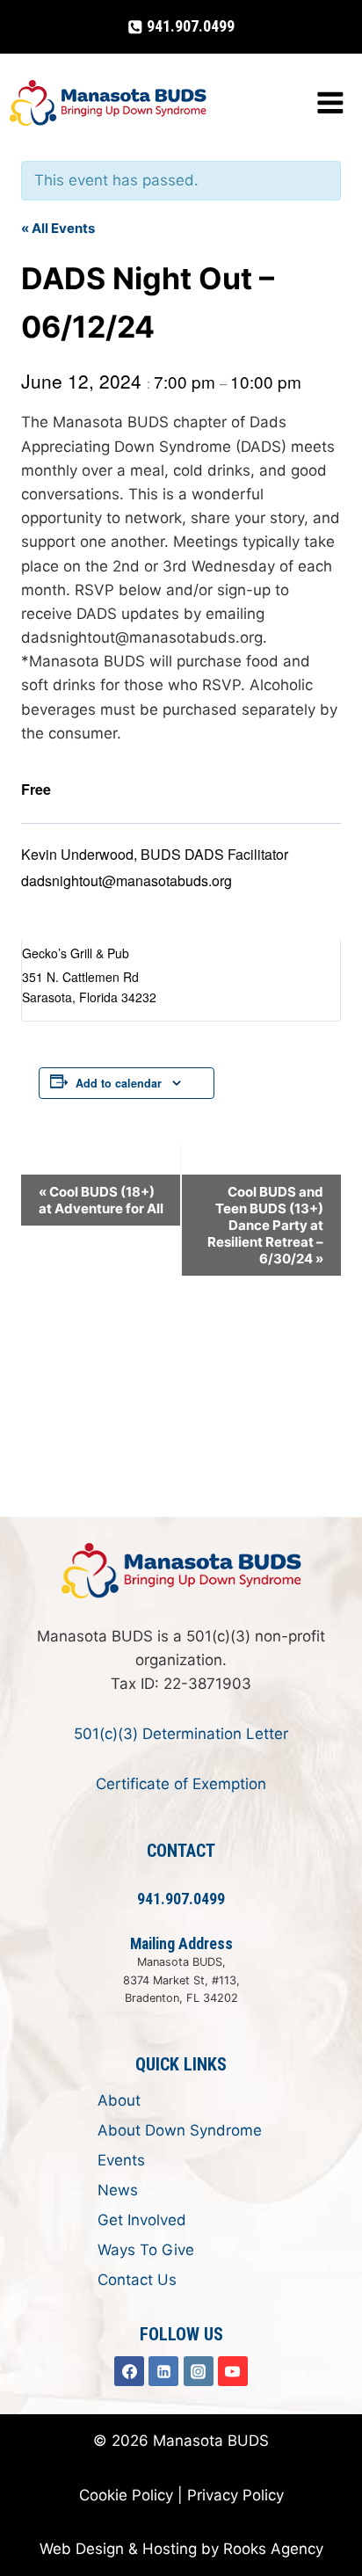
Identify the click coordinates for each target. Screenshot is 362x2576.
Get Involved (142, 2220)
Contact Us (137, 2280)
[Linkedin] (163, 2371)
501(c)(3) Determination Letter (181, 1734)
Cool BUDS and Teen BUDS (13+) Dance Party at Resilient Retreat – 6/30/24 (265, 1225)
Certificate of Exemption (181, 1784)
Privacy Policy (235, 2495)
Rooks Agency (273, 2549)
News (118, 2190)
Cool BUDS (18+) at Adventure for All (101, 1200)
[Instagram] (199, 2371)
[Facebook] (129, 2371)
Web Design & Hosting (118, 2549)
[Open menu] (330, 103)
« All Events (58, 228)
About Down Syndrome (180, 2130)
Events (121, 2160)
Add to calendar (119, 1083)
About (119, 2100)
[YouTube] (233, 2371)
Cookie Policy (126, 2495)
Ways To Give (146, 2250)
